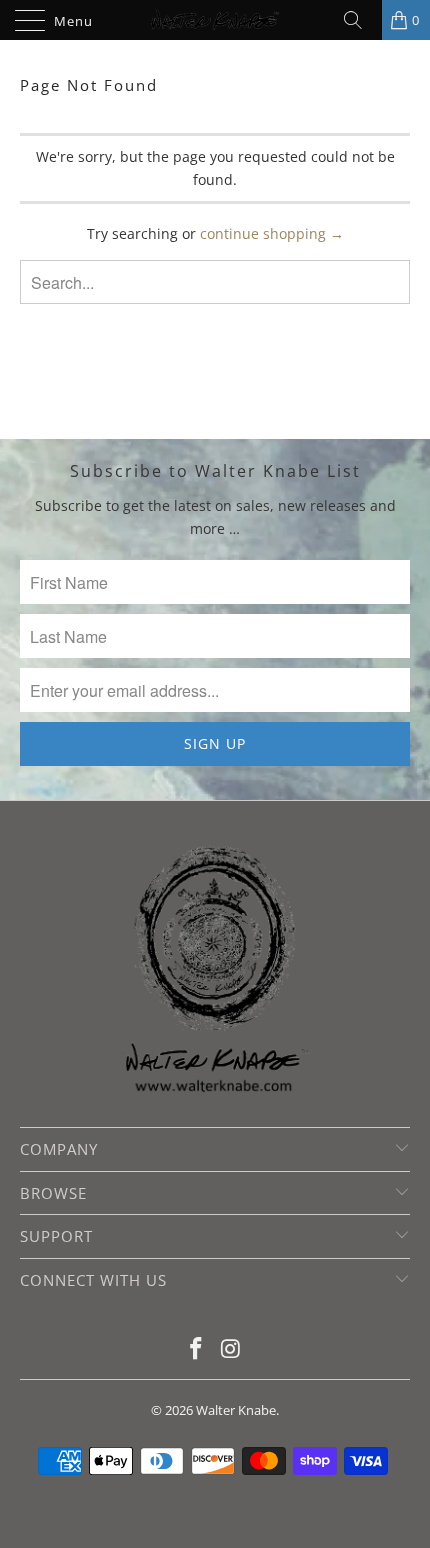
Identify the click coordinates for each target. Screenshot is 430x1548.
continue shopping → (272, 233)
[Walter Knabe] (215, 20)
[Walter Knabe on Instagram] (232, 1349)
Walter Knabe (236, 1410)
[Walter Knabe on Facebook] (197, 1349)
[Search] (360, 20)
